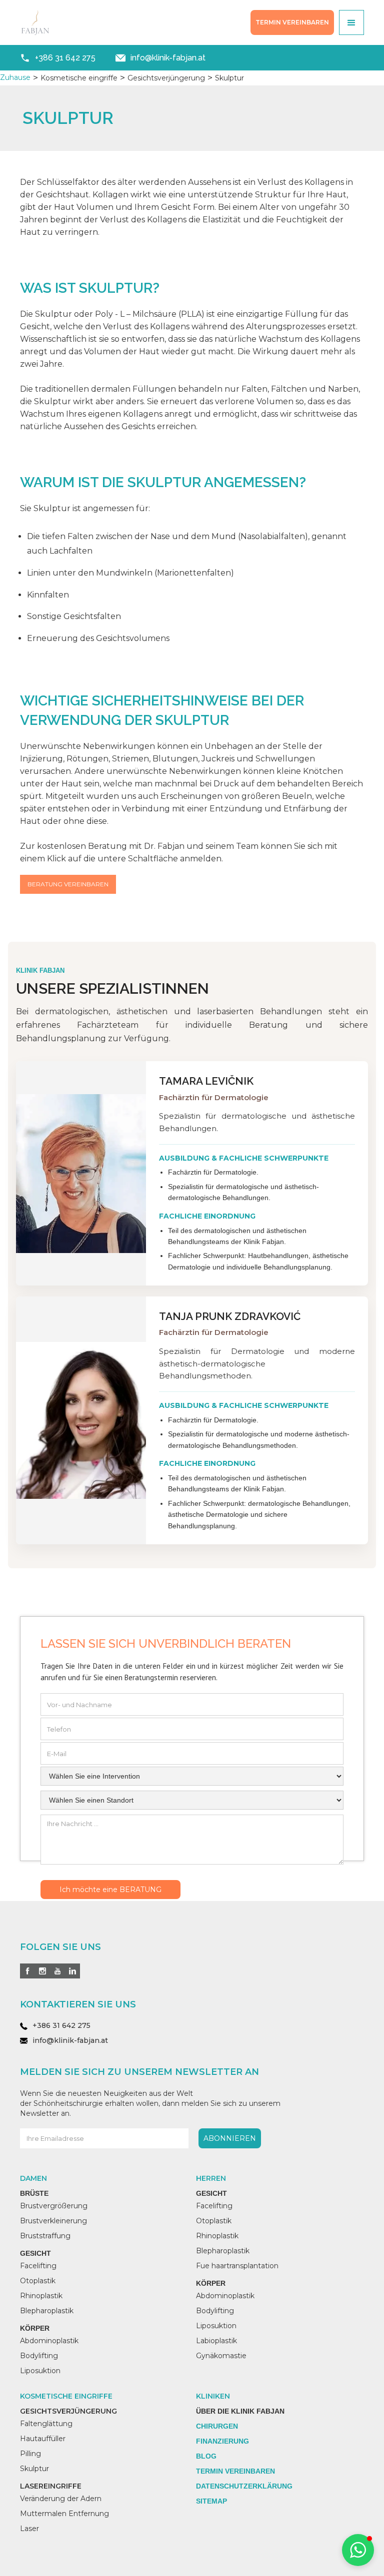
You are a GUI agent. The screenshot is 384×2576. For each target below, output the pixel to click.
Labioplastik (216, 2341)
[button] (351, 22)
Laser (29, 2529)
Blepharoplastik (47, 2311)
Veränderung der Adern (61, 2499)
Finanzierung (222, 2441)
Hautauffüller (43, 2439)
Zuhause (15, 77)
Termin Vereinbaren (235, 2471)
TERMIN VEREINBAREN (292, 22)
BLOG (206, 2456)
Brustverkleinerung (53, 2221)
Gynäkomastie (221, 2356)
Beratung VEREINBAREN (68, 884)
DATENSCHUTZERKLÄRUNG (244, 2486)
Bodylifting (39, 2356)
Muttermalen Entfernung (64, 2514)
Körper (35, 2328)
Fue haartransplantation (237, 2266)
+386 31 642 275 (61, 2025)
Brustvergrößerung (54, 2206)
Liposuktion (40, 2371)
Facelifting (38, 2266)
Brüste (34, 2193)
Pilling (30, 2454)
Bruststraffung (45, 2236)
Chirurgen (217, 2426)
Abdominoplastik (49, 2341)
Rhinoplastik (41, 2296)
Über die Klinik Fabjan (240, 2411)
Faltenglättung (46, 2424)
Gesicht (35, 2253)
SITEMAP (211, 2501)
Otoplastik (38, 2281)
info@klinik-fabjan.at (70, 2040)
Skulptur (34, 2469)
